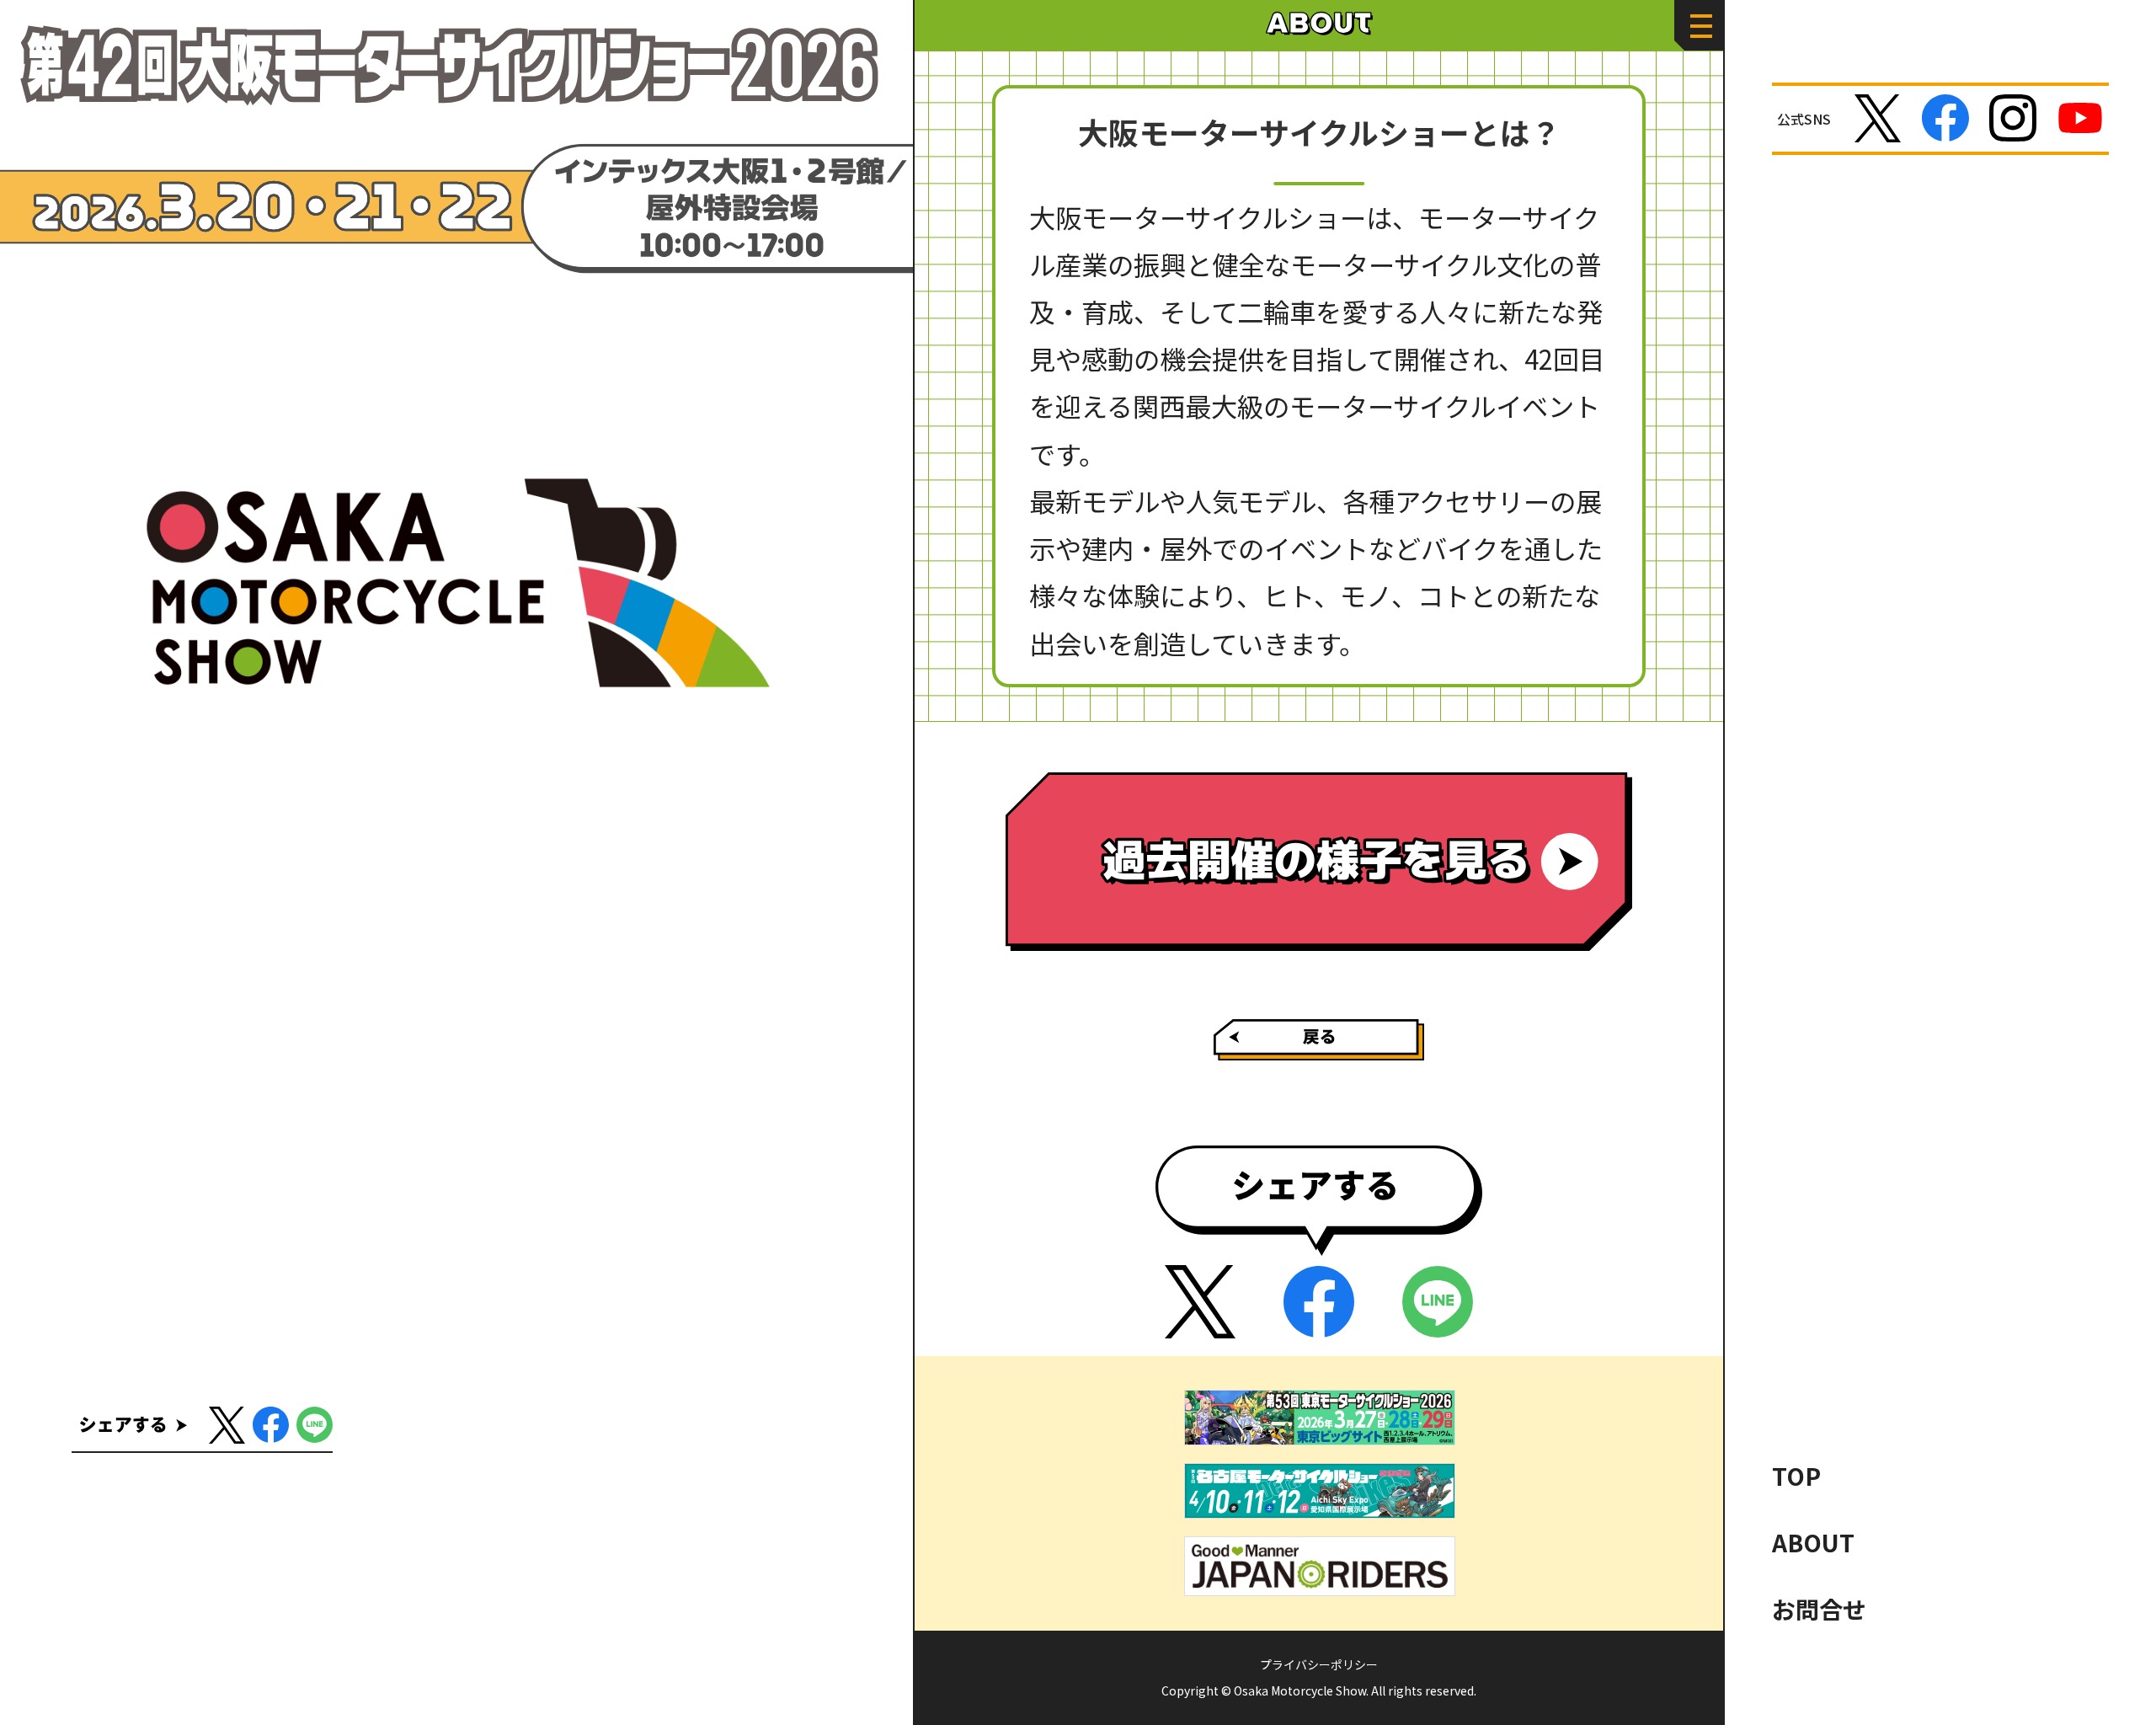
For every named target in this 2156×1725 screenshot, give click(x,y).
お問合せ (1819, 1609)
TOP (1796, 1476)
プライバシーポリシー (1319, 1664)
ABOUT (1813, 1542)
